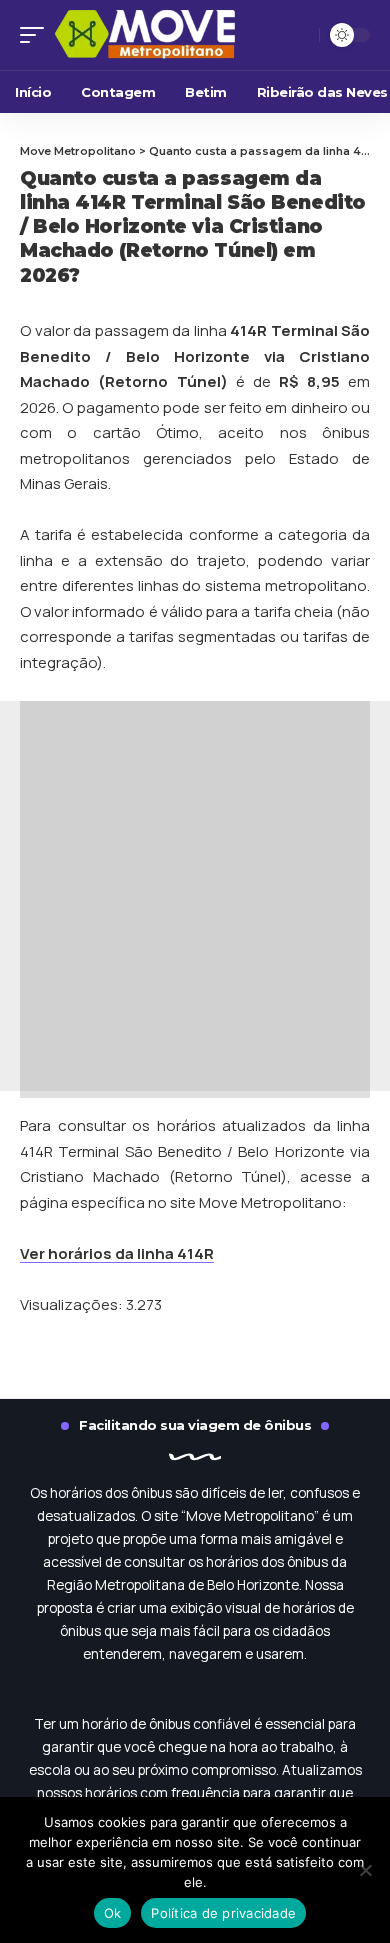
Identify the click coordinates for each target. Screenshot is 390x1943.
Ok (113, 1913)
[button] (37, 34)
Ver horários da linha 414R (117, 1253)
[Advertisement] (195, 896)
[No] (365, 1870)
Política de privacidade (223, 1913)
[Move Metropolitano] (169, 34)
